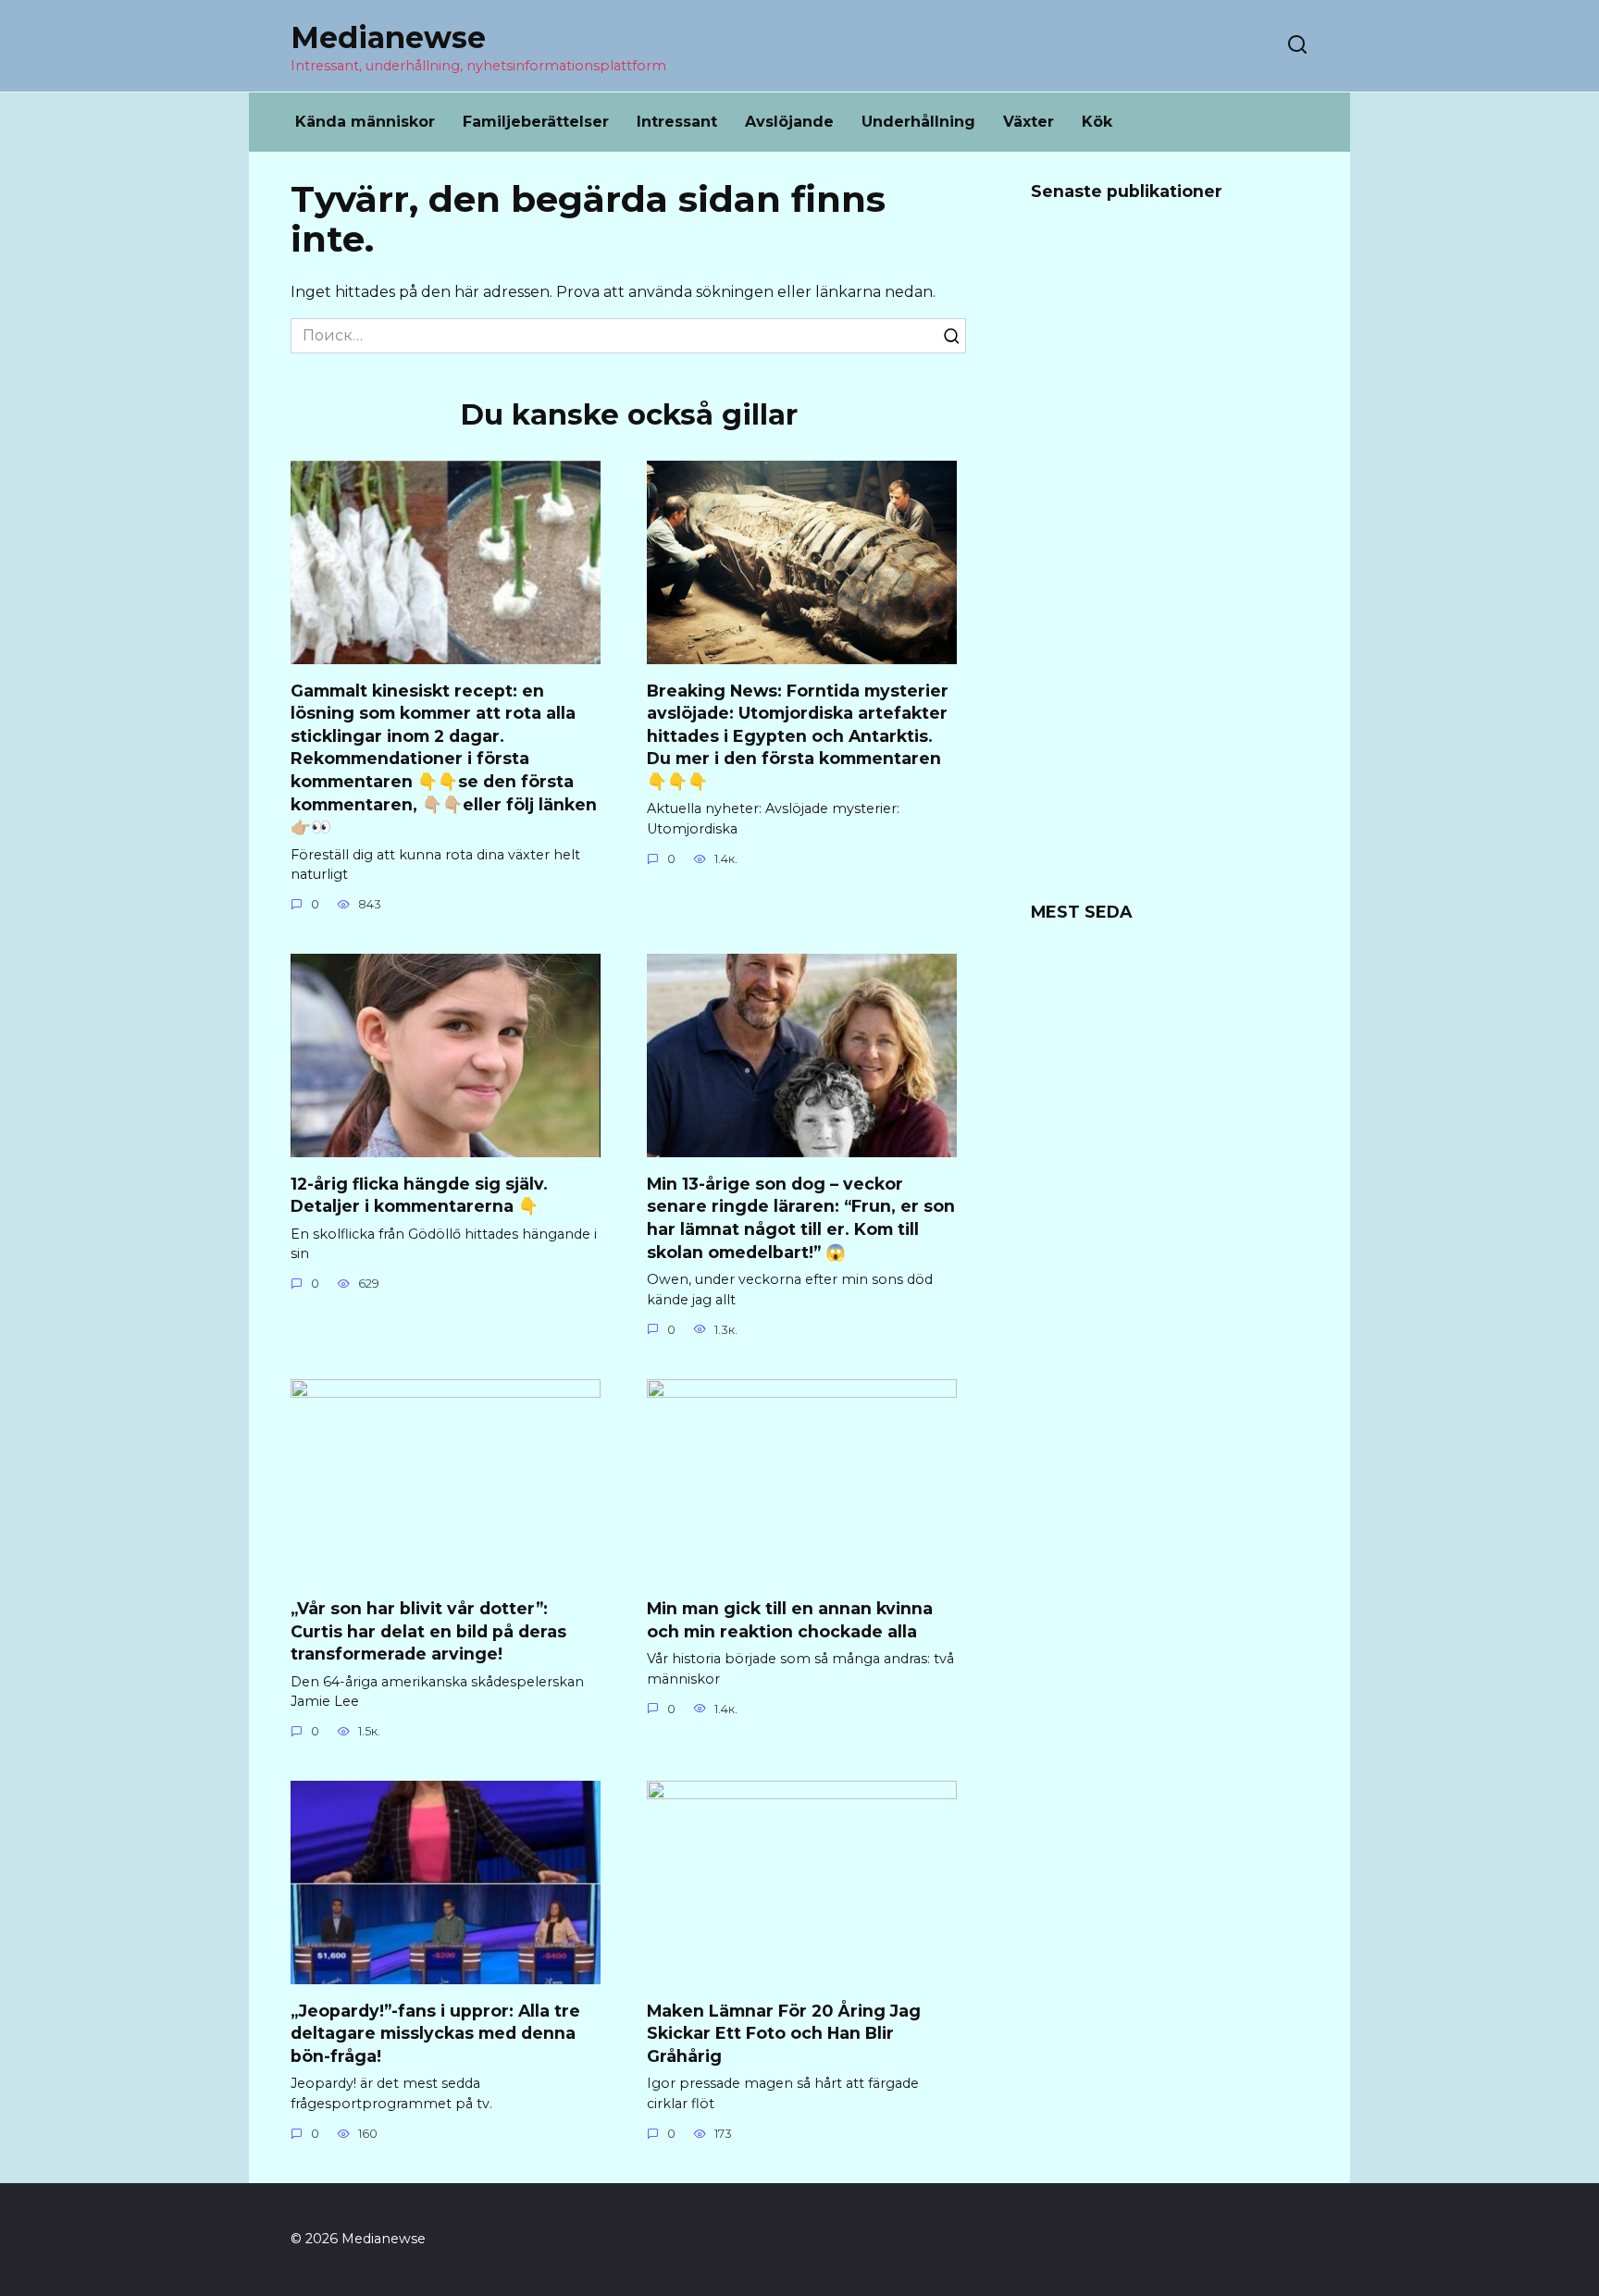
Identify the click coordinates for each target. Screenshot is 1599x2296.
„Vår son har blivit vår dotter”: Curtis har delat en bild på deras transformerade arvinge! (428, 1631)
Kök (1097, 122)
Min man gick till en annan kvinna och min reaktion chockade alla (790, 1620)
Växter (1029, 122)
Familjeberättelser (536, 122)
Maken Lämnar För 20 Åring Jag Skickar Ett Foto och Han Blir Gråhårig (784, 2032)
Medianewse (388, 37)
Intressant (677, 122)
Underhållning (918, 122)
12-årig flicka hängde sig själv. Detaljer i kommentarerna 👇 (419, 1194)
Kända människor (365, 122)
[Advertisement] (1170, 563)
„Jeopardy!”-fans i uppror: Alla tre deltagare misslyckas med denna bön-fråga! (435, 2032)
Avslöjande (789, 122)
